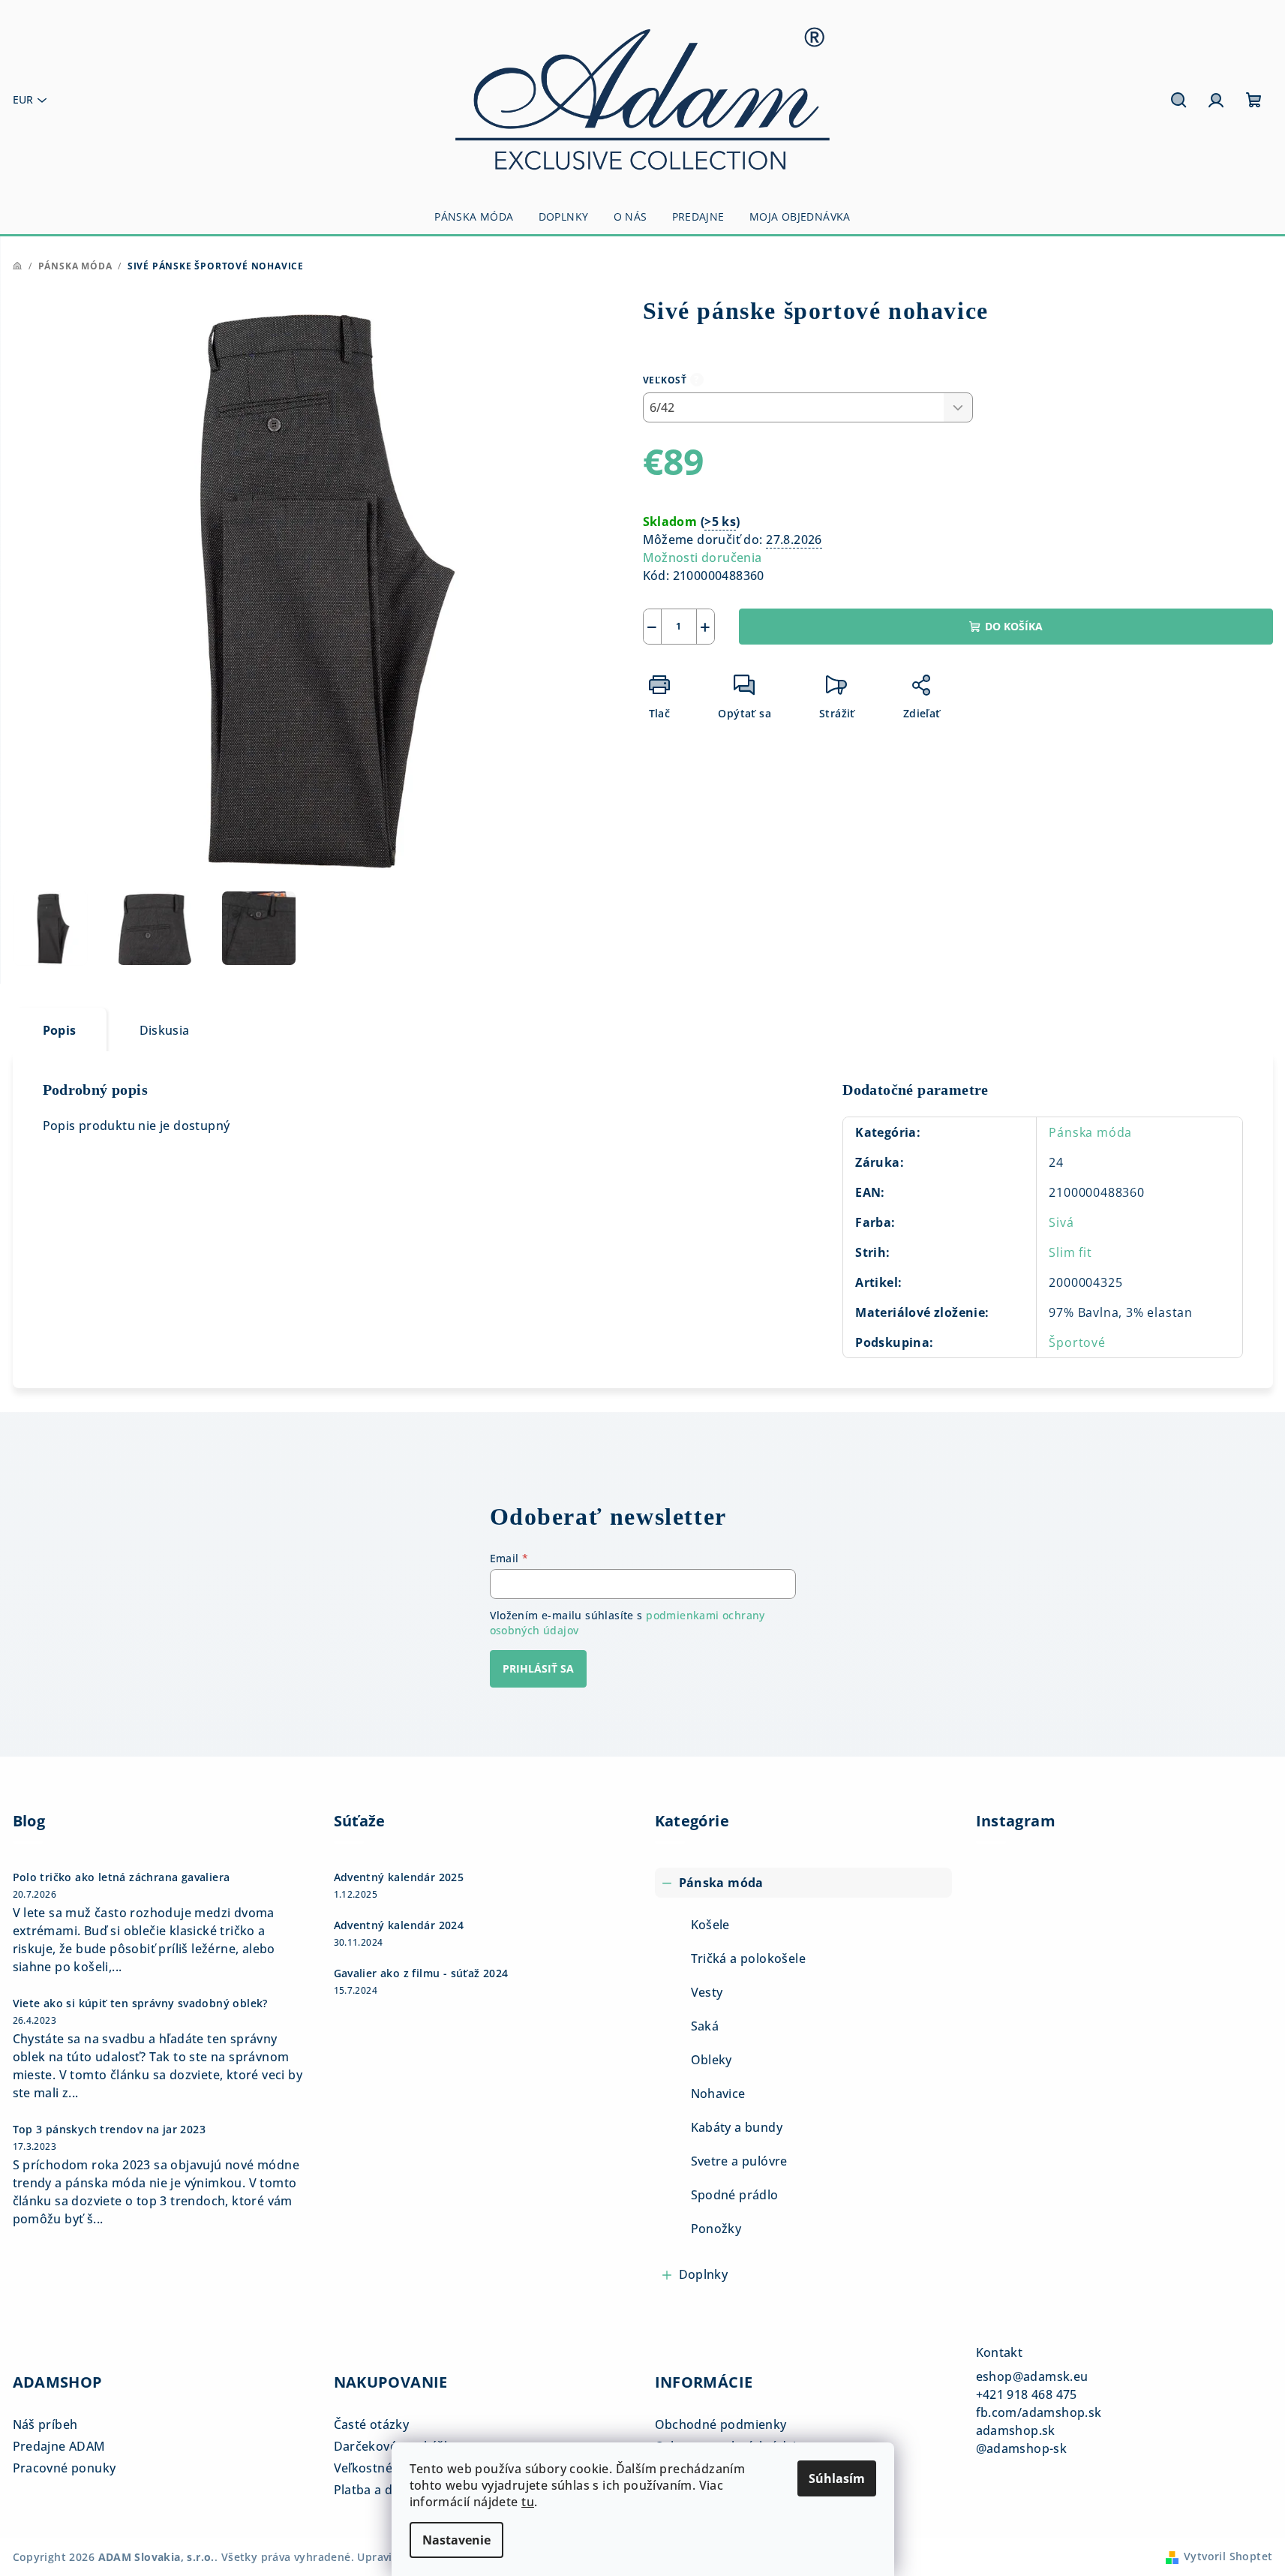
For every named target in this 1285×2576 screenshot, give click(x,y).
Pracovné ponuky (65, 2468)
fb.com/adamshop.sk (1039, 2412)
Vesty (707, 1992)
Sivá (1061, 1222)
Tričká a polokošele (749, 1958)
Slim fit (1070, 1252)
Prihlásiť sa (538, 1668)
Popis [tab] (60, 1030)
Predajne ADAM (59, 2446)
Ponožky (716, 2229)
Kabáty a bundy (737, 2127)
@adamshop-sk (1022, 2448)
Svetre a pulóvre (739, 2161)
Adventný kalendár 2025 (399, 1877)
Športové (1077, 1342)
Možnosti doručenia (703, 558)
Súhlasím (837, 2478)
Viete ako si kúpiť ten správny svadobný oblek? (140, 2003)
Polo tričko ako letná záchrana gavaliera (122, 1877)
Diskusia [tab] (165, 1030)
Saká (705, 2026)
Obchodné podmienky (721, 2424)
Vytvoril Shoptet (1228, 2556)
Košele (710, 1925)
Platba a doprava (384, 2490)
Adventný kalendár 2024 (399, 1925)
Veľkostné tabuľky (387, 2468)
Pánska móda (1090, 1132)
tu (528, 2502)
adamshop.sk (1016, 2430)
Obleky (712, 2060)
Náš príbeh (45, 2424)
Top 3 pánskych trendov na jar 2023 (110, 2130)
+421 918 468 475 (1027, 2394)
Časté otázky (372, 2424)
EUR (23, 99)
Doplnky (704, 2274)
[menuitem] (474, 217)
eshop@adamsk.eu (1032, 2376)
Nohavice (718, 2094)
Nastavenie (456, 2540)
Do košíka (1014, 626)
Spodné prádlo (735, 2195)
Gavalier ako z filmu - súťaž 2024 (421, 1973)
